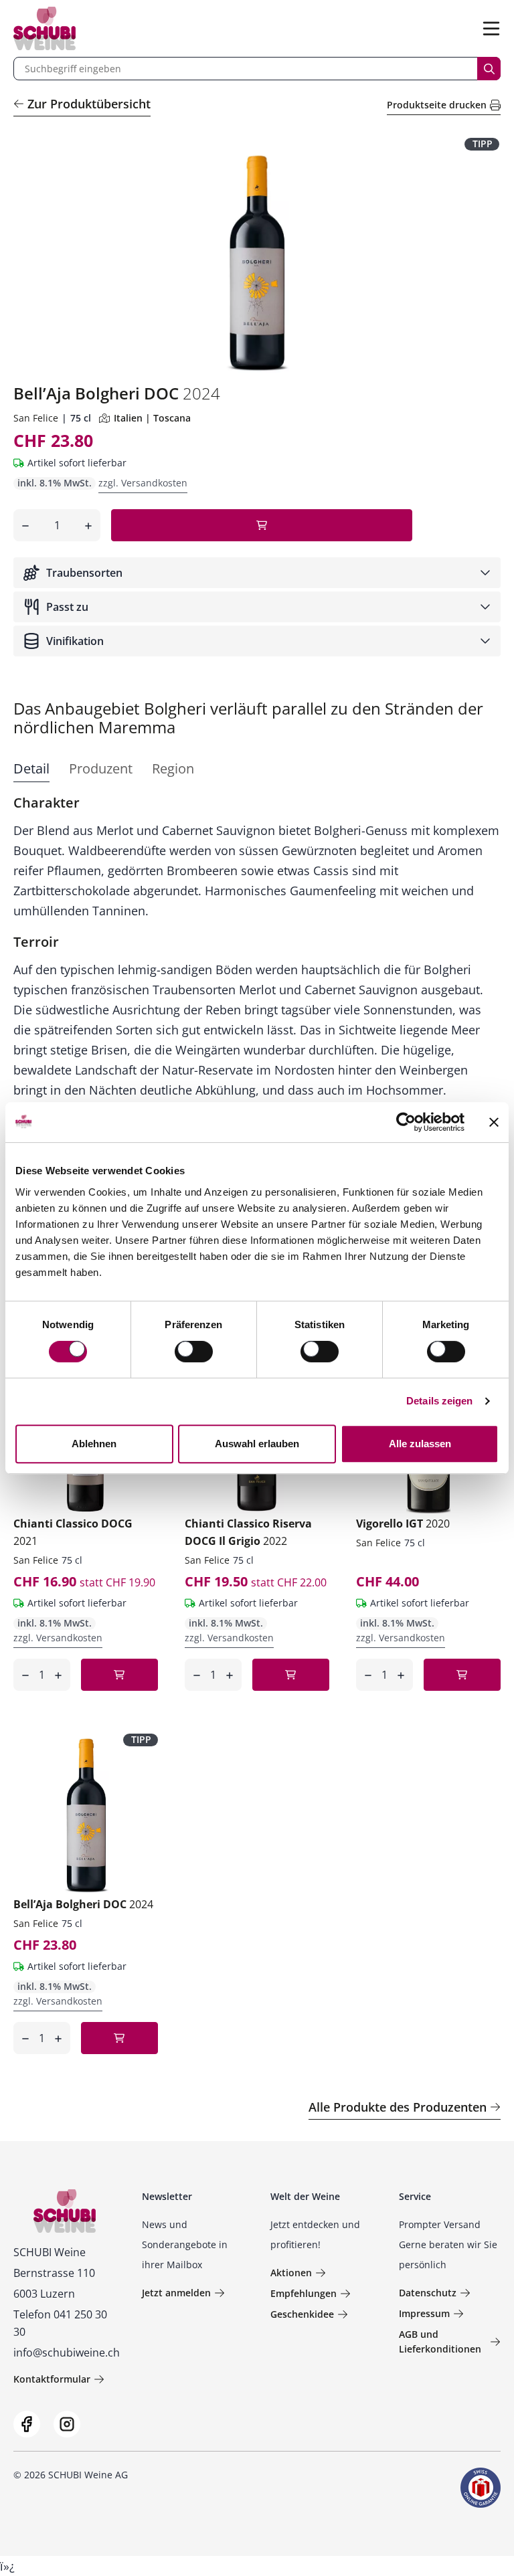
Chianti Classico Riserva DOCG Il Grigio (248, 1532)
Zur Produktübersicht (89, 104)
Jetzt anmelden (176, 2293)
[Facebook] (27, 2424)
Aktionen (291, 2273)
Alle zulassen (420, 1444)
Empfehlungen (304, 2293)
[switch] (195, 1353)
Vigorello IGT (403, 1524)
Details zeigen (439, 1401)
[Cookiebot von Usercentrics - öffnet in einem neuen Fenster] (406, 1122)
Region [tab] (173, 768)
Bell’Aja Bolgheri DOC (83, 1904)
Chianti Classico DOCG (73, 1532)
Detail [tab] (31, 768)
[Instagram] (67, 2424)
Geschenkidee (302, 2314)
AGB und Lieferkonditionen (440, 2341)
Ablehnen (94, 1444)
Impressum (424, 2313)
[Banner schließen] (494, 1122)
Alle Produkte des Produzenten (398, 2107)
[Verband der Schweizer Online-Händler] (481, 2488)
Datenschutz (428, 2293)
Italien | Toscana (152, 418)
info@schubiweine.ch (67, 2353)
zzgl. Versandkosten (143, 483)
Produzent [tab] (101, 768)
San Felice (36, 418)
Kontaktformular (52, 2379)
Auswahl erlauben (257, 1444)
